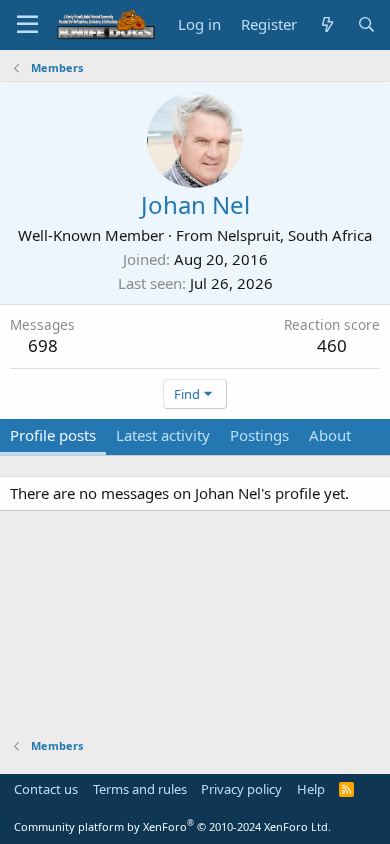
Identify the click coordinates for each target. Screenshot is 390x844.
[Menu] (27, 25)
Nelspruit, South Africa (294, 235)
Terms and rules (140, 789)
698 (43, 345)
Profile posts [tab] (53, 435)
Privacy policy (241, 789)
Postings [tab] (259, 435)
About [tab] (330, 435)
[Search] (366, 24)
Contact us (46, 789)
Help (311, 789)
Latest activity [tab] (163, 435)
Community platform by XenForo (172, 826)
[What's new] (326, 24)
